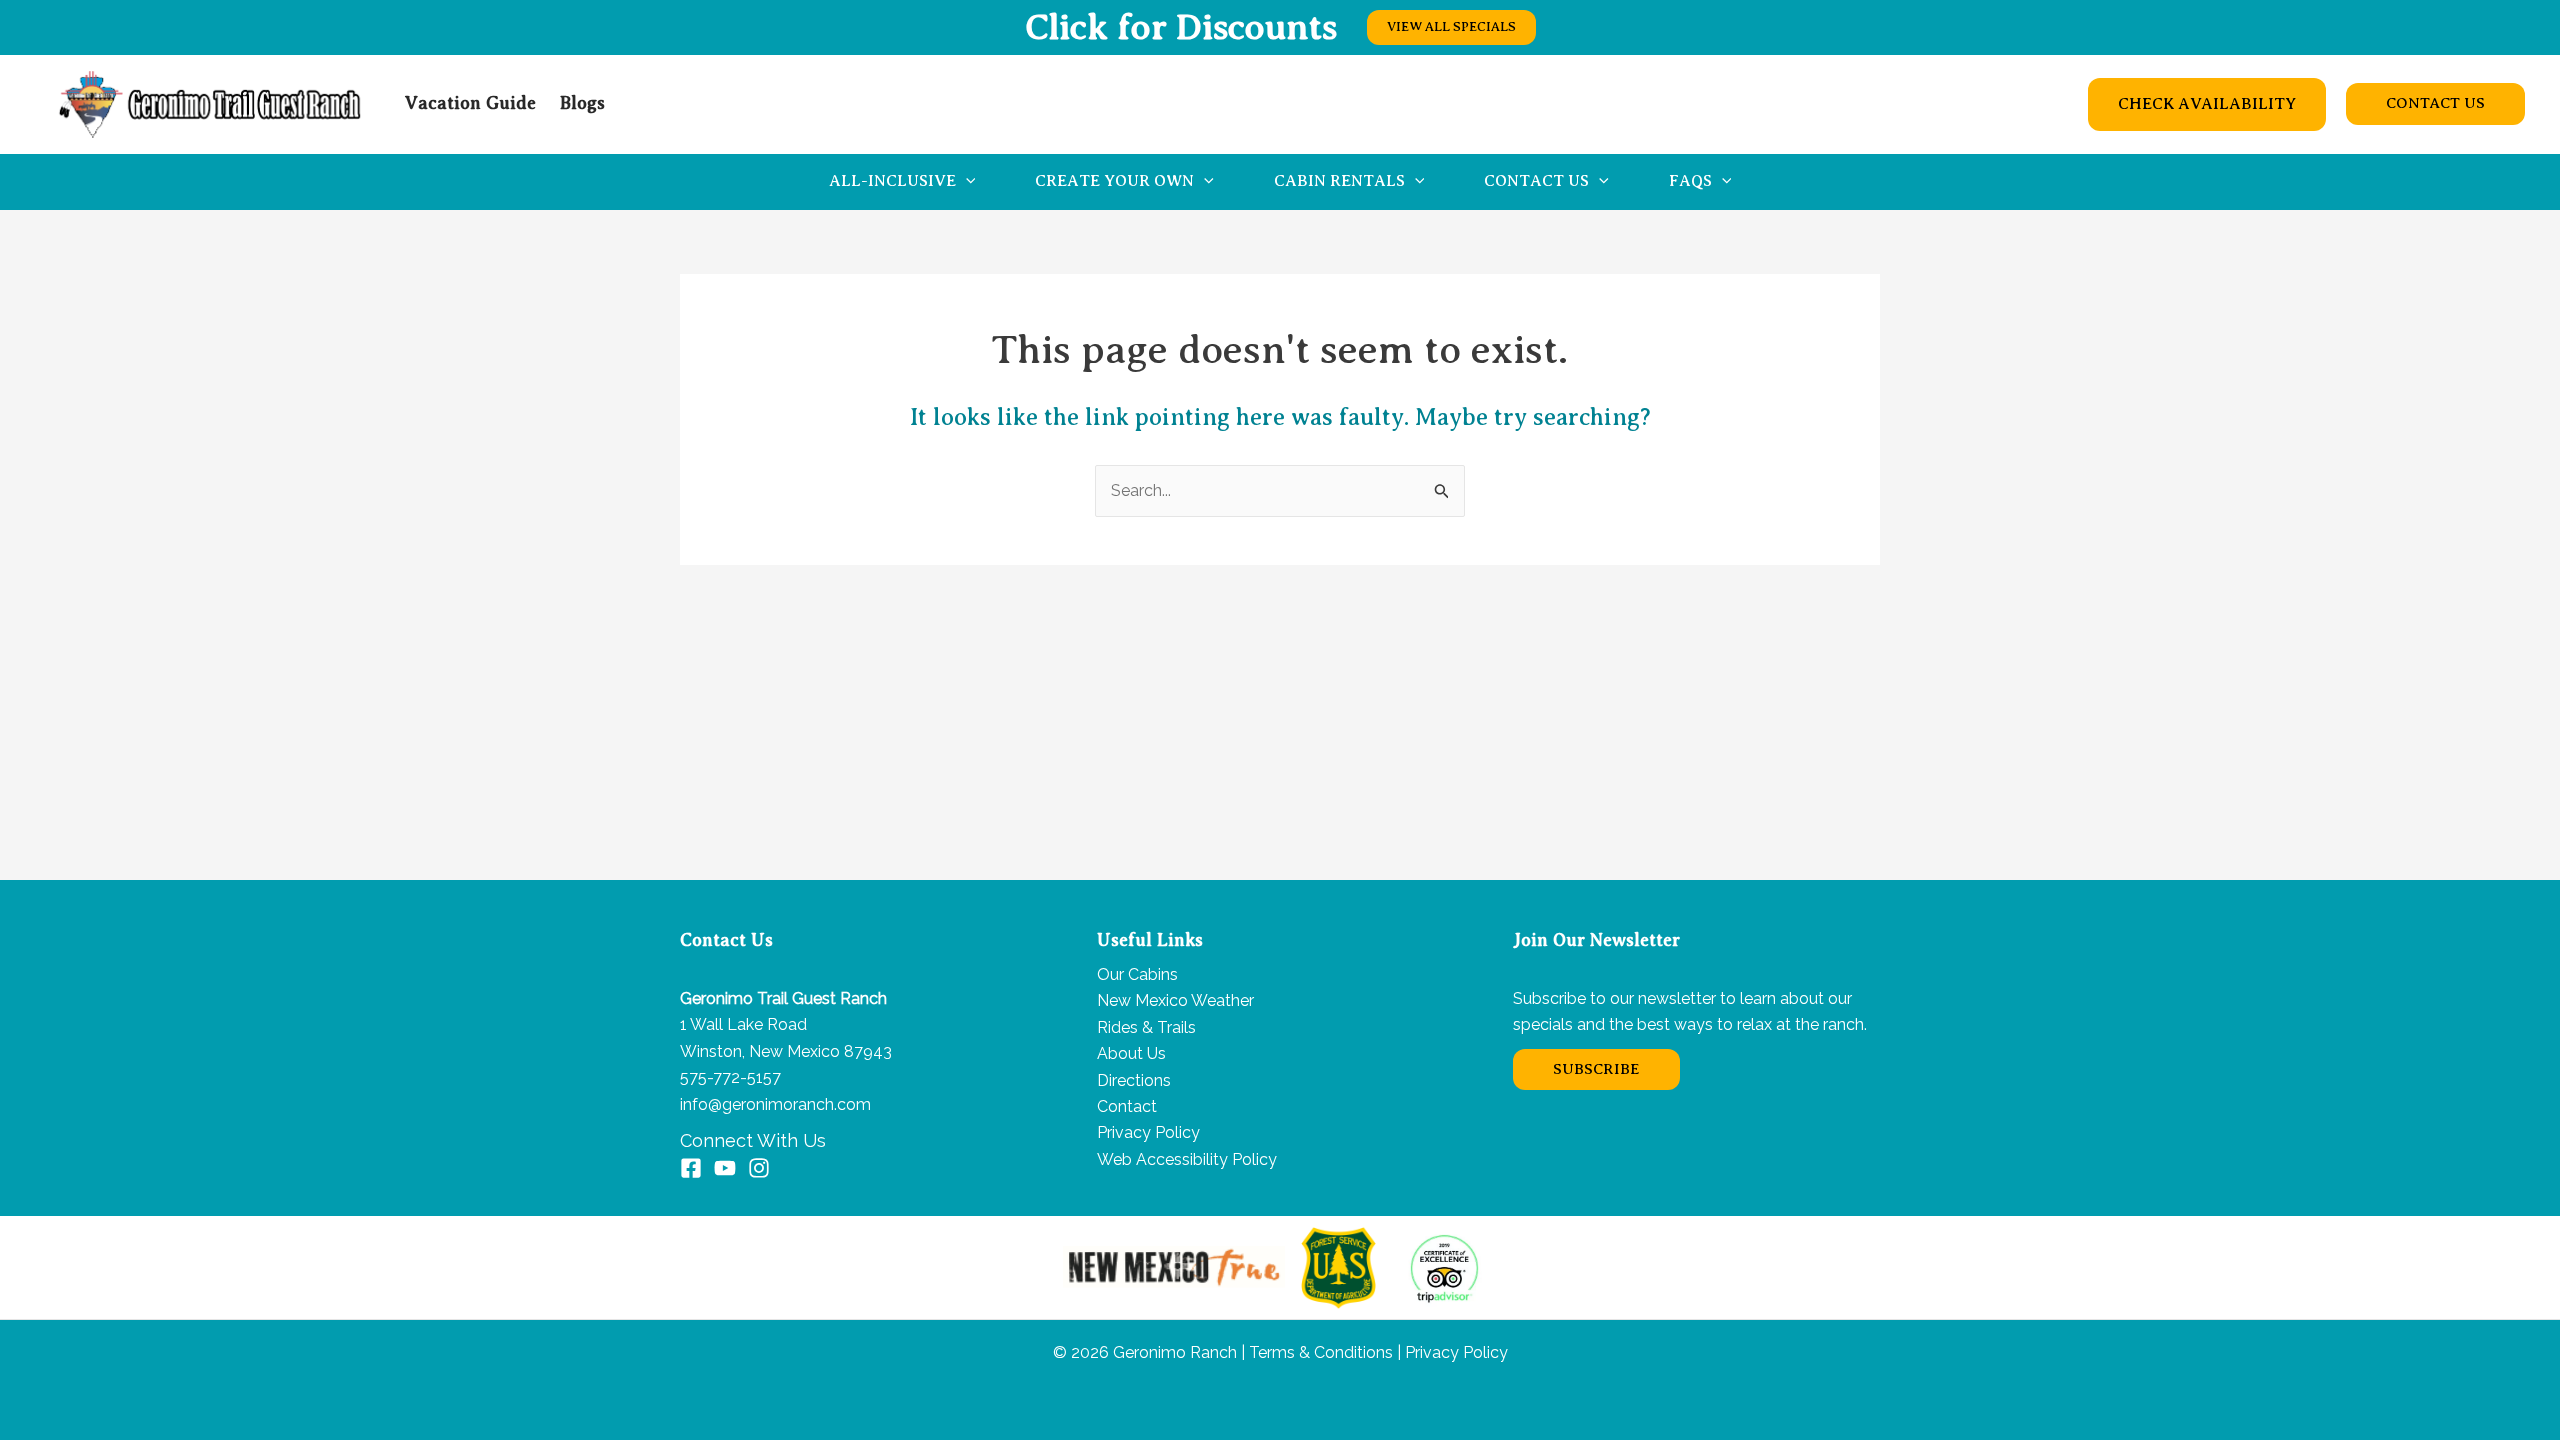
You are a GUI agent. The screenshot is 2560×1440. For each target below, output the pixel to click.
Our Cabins (1137, 974)
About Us (1131, 1053)
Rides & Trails (1146, 1027)
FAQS (1690, 181)
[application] (966, 181)
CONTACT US (1536, 181)
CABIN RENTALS (1339, 181)
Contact (1127, 1106)
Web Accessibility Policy (1187, 1159)
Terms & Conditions (1319, 1352)
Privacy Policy (1148, 1132)
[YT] (725, 1168)
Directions (1134, 1080)
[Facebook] (691, 1168)
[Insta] (759, 1168)
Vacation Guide (470, 103)
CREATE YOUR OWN (1114, 181)
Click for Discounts (1181, 27)
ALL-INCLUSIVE (892, 181)
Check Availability (2207, 104)
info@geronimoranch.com (775, 1104)
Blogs (582, 103)
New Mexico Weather (1175, 1000)
